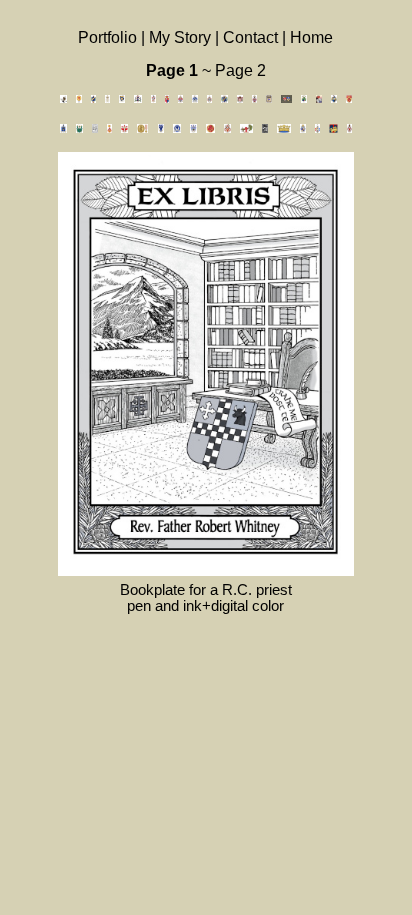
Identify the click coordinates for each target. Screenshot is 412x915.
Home (311, 37)
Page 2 (240, 70)
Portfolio (109, 37)
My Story (182, 37)
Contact (250, 37)
